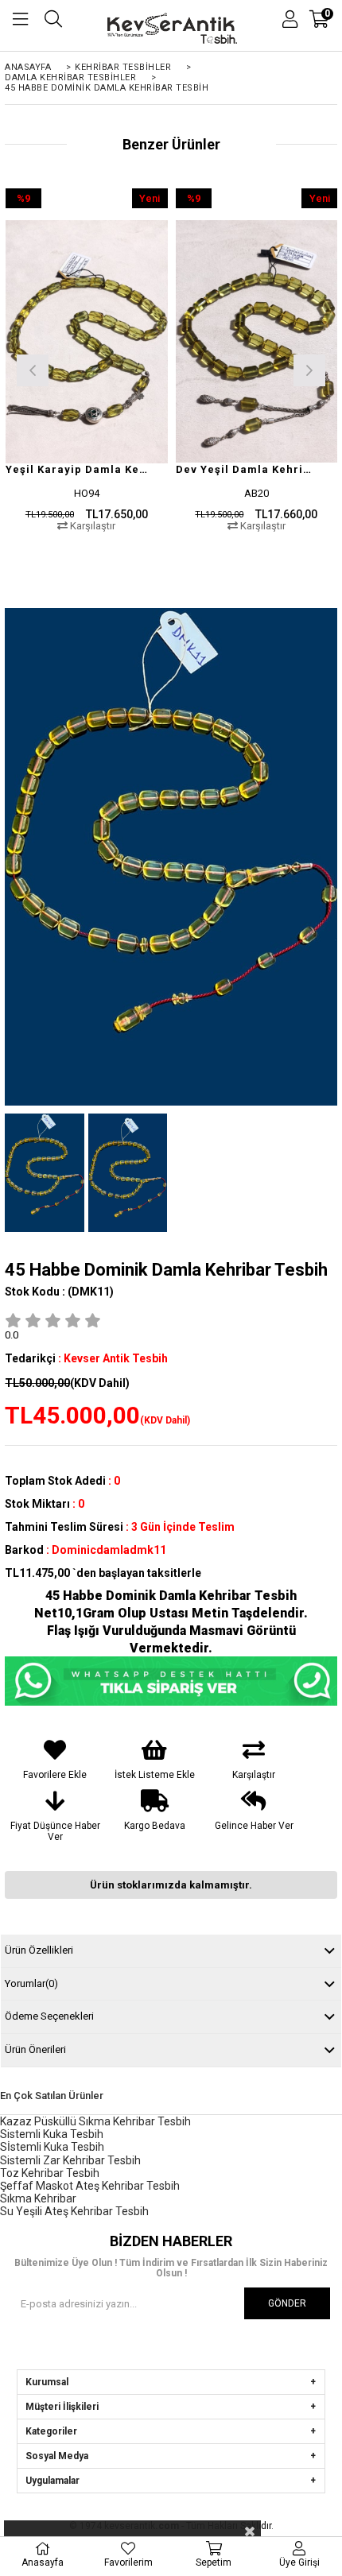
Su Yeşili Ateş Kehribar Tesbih (74, 2211)
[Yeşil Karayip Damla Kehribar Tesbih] (87, 341)
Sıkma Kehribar (38, 2198)
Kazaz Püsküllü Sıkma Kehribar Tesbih (95, 2121)
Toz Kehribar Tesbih (50, 2173)
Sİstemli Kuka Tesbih (52, 2147)
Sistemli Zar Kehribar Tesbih (70, 2160)
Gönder (287, 2303)
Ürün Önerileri (35, 2049)
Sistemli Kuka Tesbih (52, 2134)
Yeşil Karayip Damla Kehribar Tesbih (77, 469)
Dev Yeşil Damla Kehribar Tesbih (247, 469)
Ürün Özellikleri (39, 1950)
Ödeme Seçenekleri (49, 2016)
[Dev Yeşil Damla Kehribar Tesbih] (257, 341)
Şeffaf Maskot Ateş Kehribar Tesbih (90, 2186)
